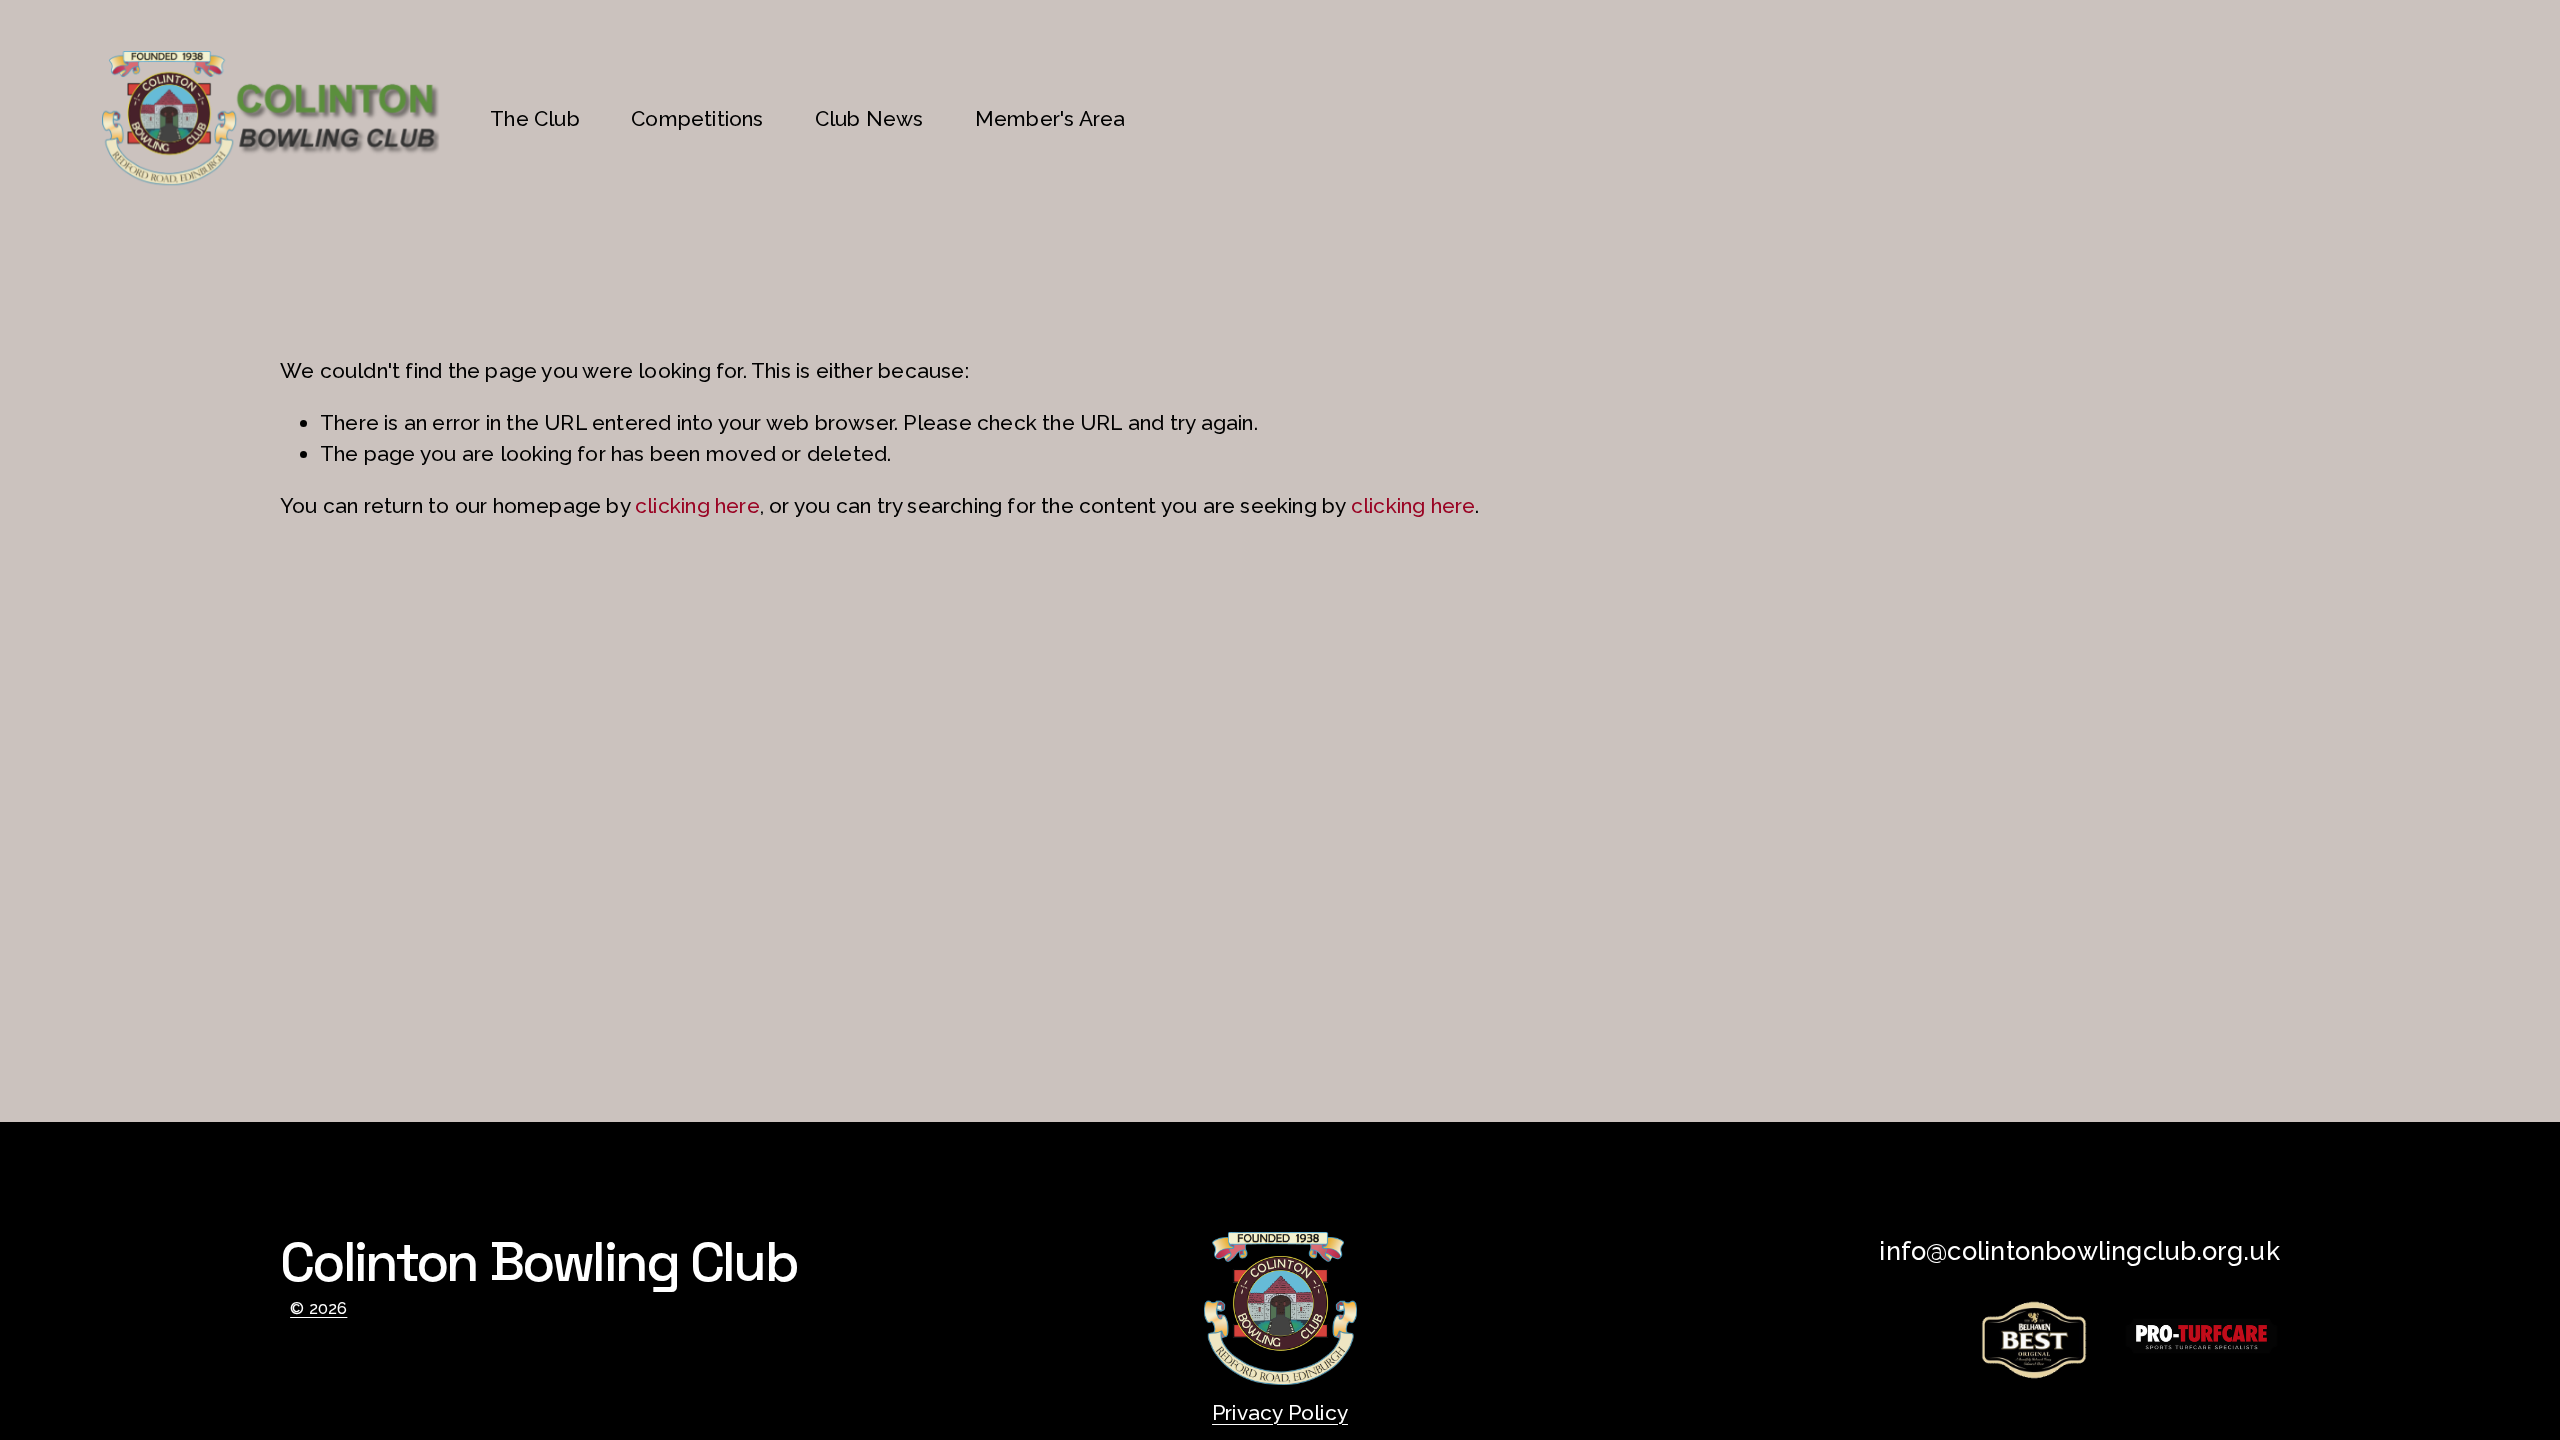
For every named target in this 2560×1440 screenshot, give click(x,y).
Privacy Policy (1280, 1412)
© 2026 (318, 1308)
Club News (869, 118)
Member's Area (1050, 118)
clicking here (697, 505)
